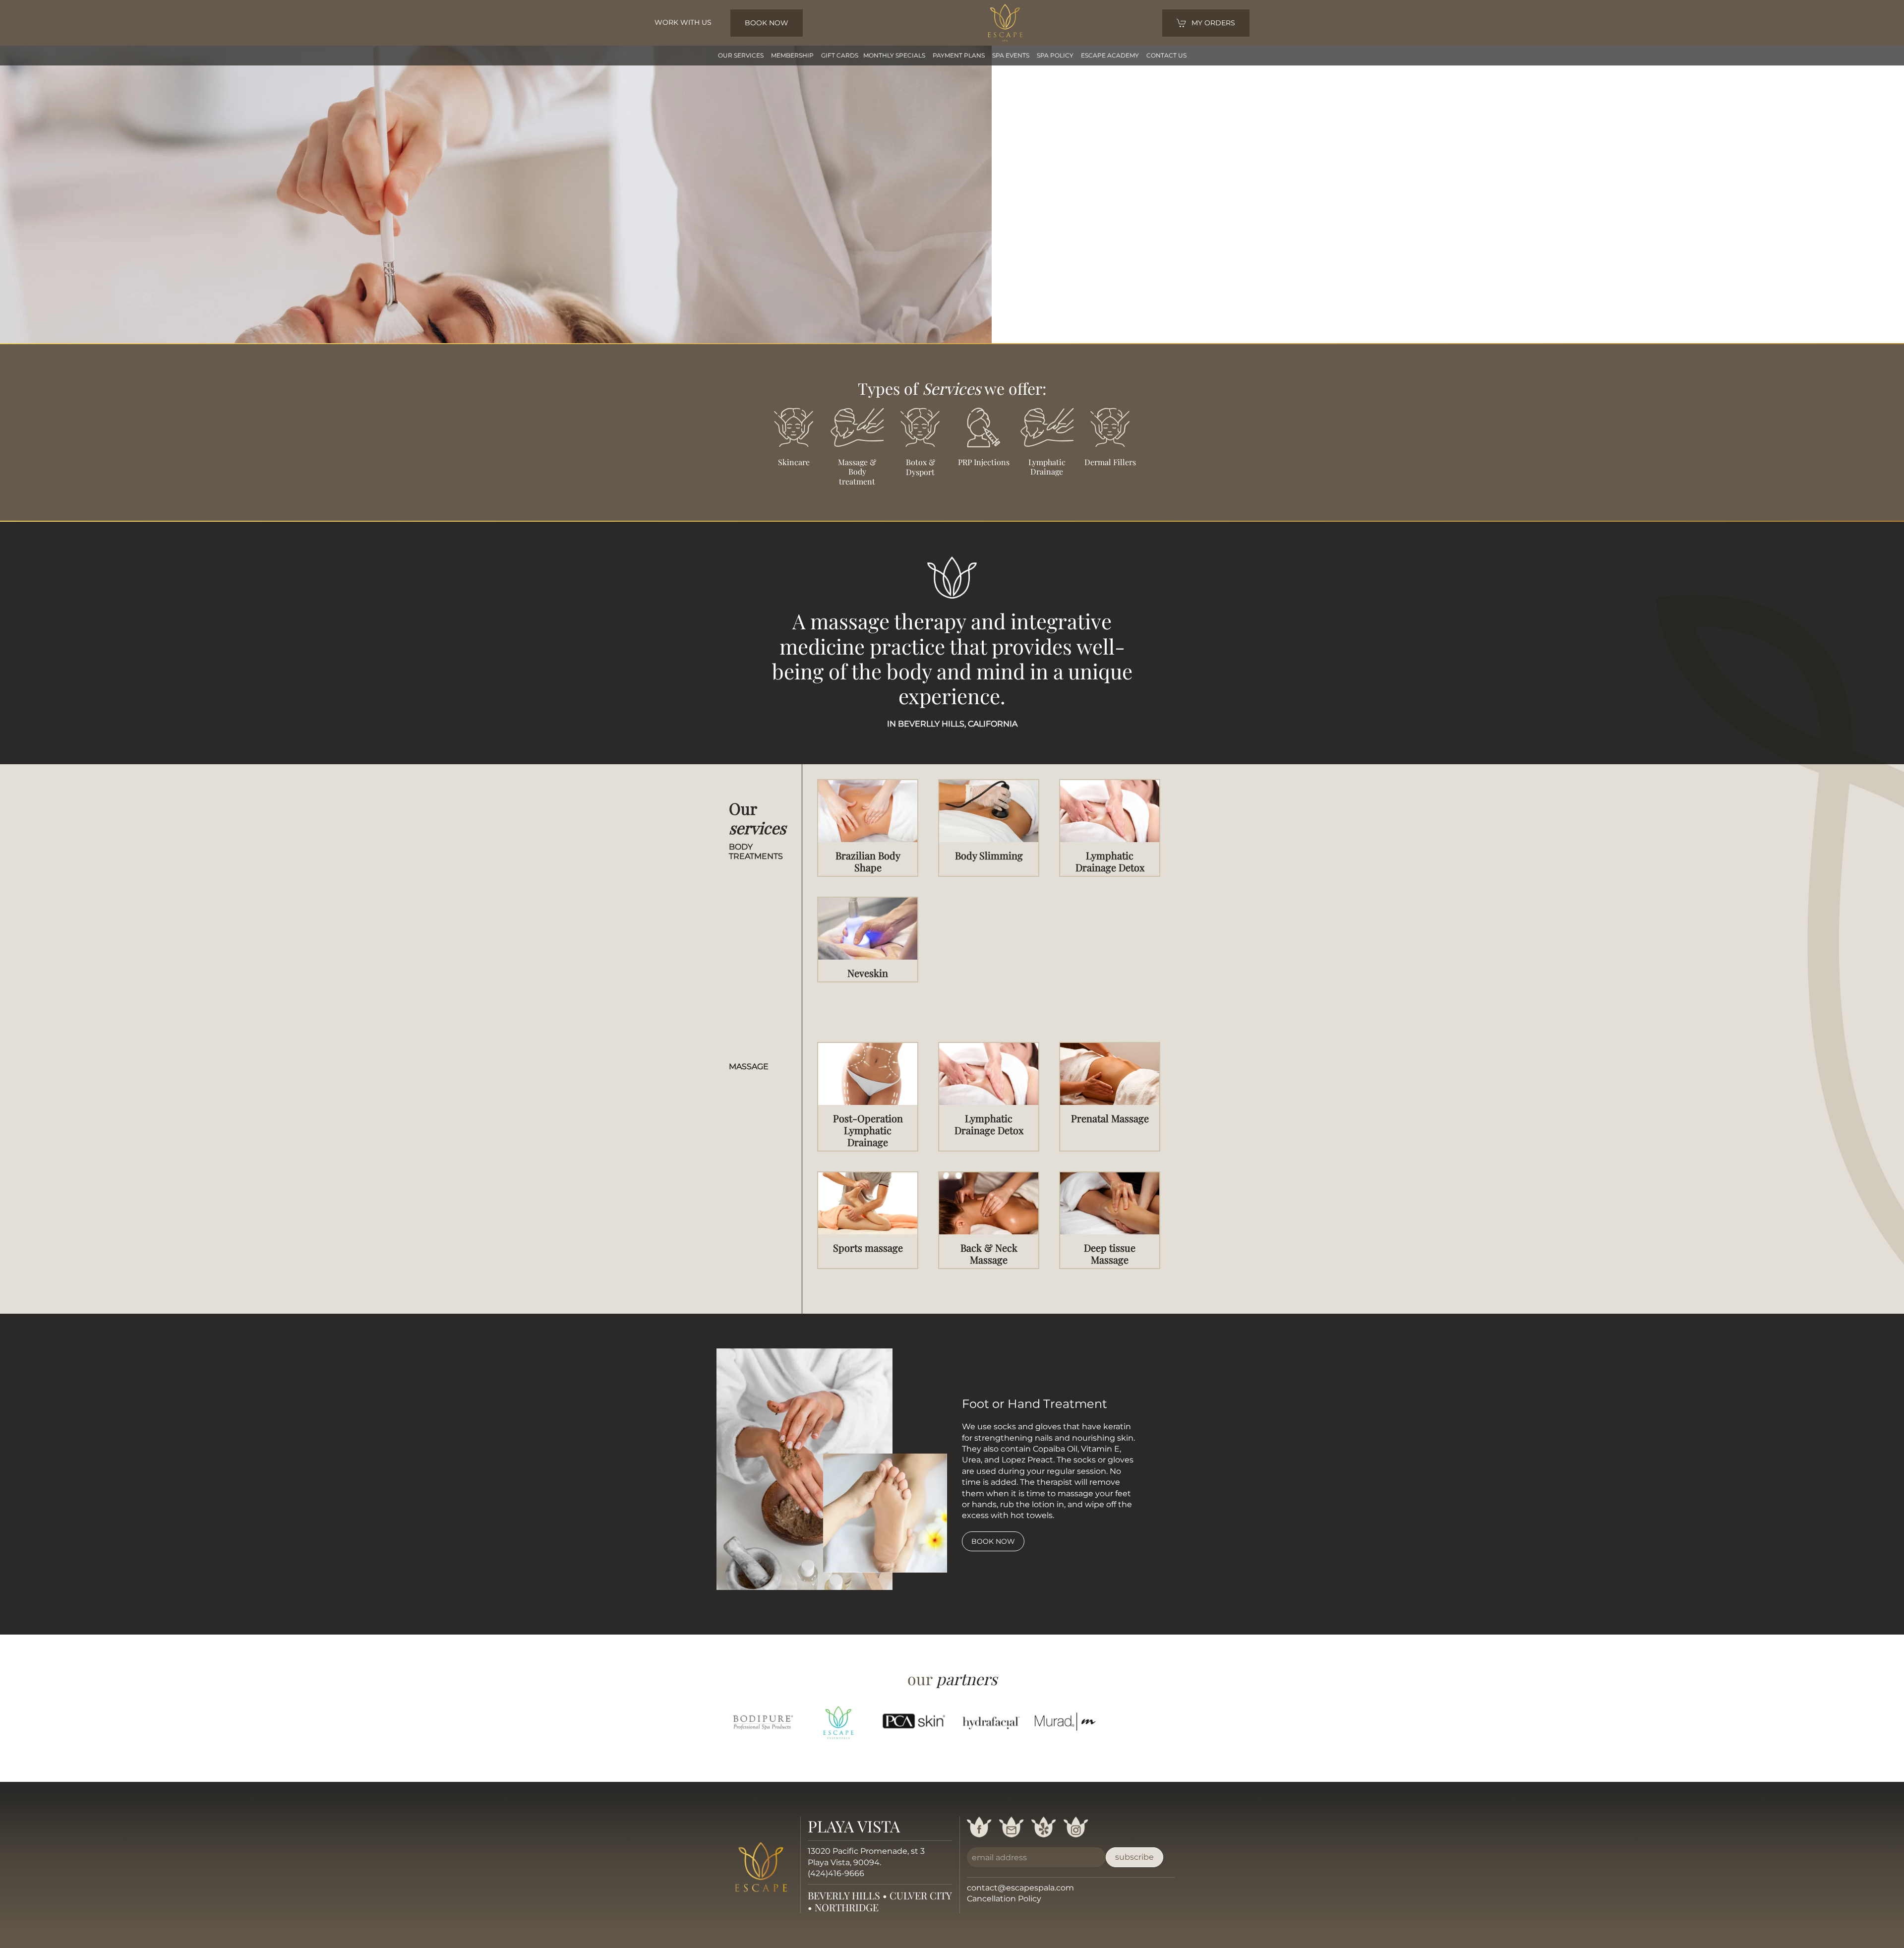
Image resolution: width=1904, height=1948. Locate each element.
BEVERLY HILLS (844, 1895)
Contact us (1166, 55)
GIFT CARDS (840, 55)
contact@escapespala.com (1020, 1888)
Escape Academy (1110, 55)
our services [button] (741, 55)
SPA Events (1011, 55)
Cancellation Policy (1004, 1899)
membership (792, 55)
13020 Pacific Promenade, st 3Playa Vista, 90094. (866, 1857)
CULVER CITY (921, 1895)
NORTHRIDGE (847, 1907)
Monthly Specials (894, 55)
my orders (1213, 23)
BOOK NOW (767, 23)
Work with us (683, 22)
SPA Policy (1055, 55)
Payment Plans (959, 55)
